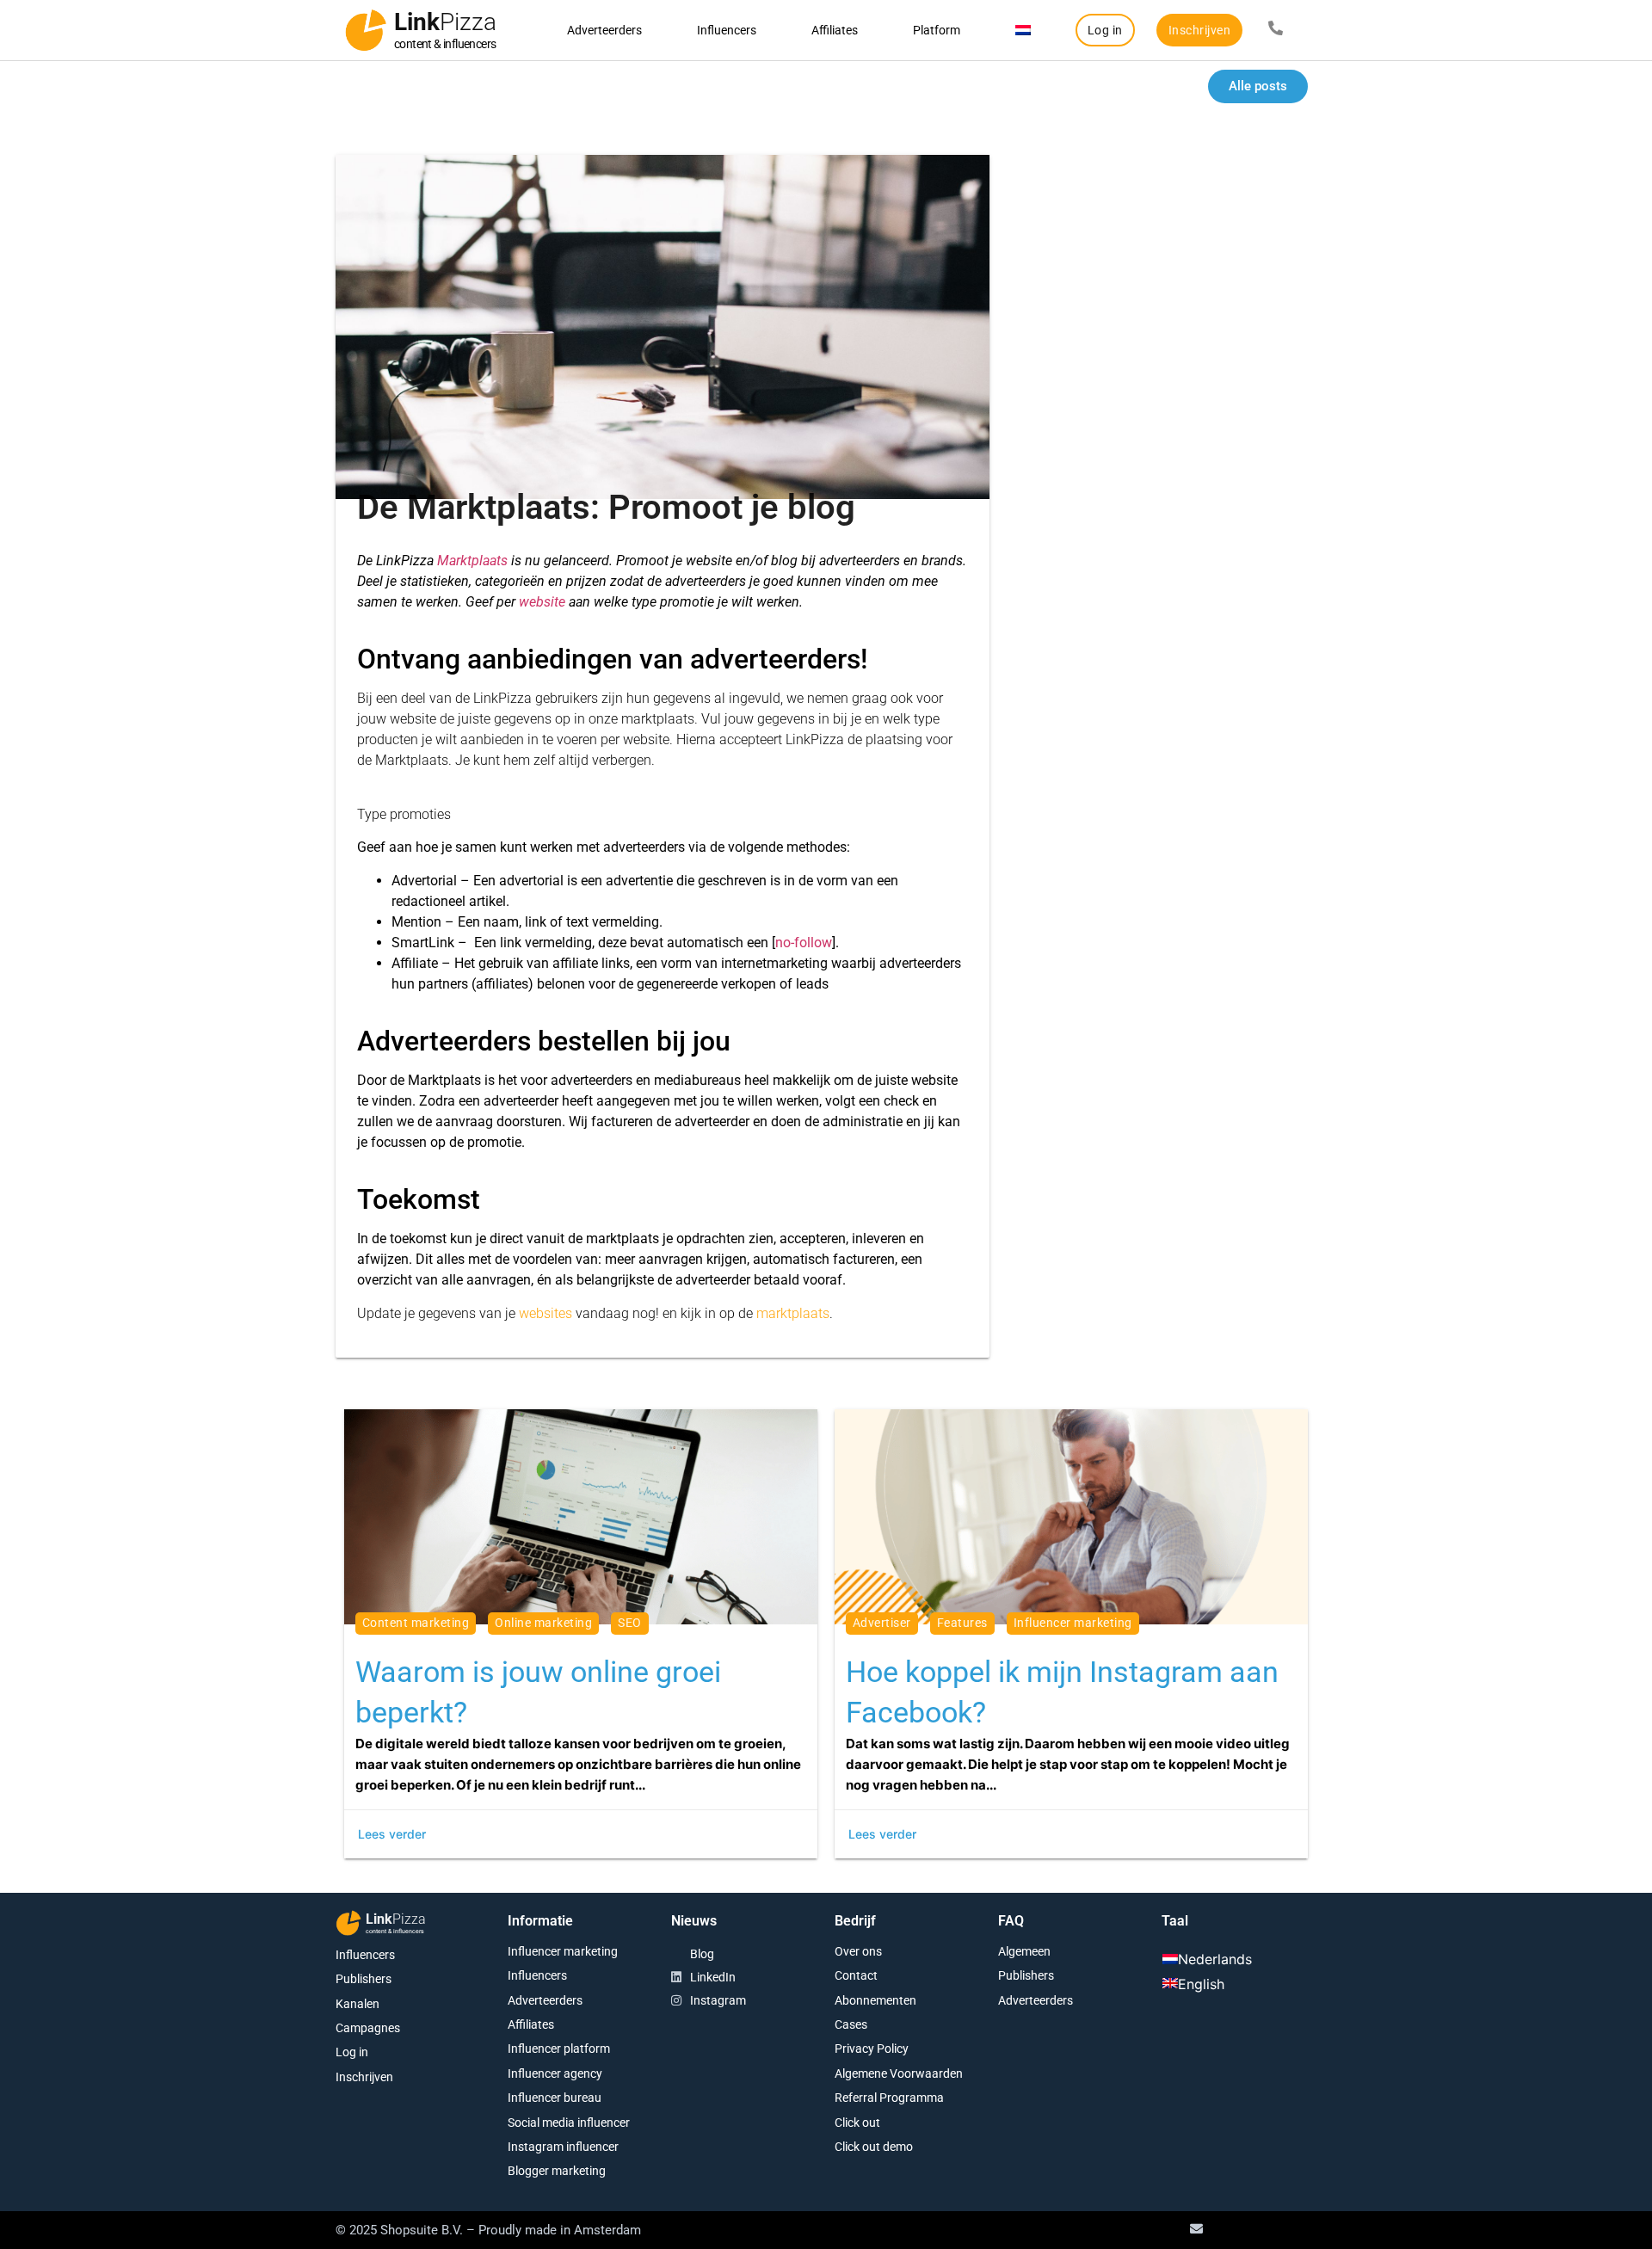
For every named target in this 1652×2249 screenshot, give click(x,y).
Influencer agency (555, 2073)
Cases (851, 2024)
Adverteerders (604, 30)
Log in (352, 2052)
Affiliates (835, 30)
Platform (937, 30)
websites (546, 1313)
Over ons (858, 1951)
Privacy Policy (872, 2049)
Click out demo (874, 2147)
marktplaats (793, 1313)
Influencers (727, 30)
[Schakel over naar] (1023, 30)
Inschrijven (364, 2077)
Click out (857, 2123)
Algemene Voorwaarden (899, 2073)
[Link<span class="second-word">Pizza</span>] (366, 30)
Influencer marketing (563, 1951)
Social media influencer (569, 2123)
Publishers (364, 1979)
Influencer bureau (555, 2098)
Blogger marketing (557, 2171)
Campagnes (368, 2028)
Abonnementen (875, 2000)
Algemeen (1024, 1951)
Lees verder (392, 1834)
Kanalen (358, 2004)
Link (445, 22)
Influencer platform (559, 2049)
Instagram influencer (563, 2147)
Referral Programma (889, 2098)
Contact (856, 1975)
